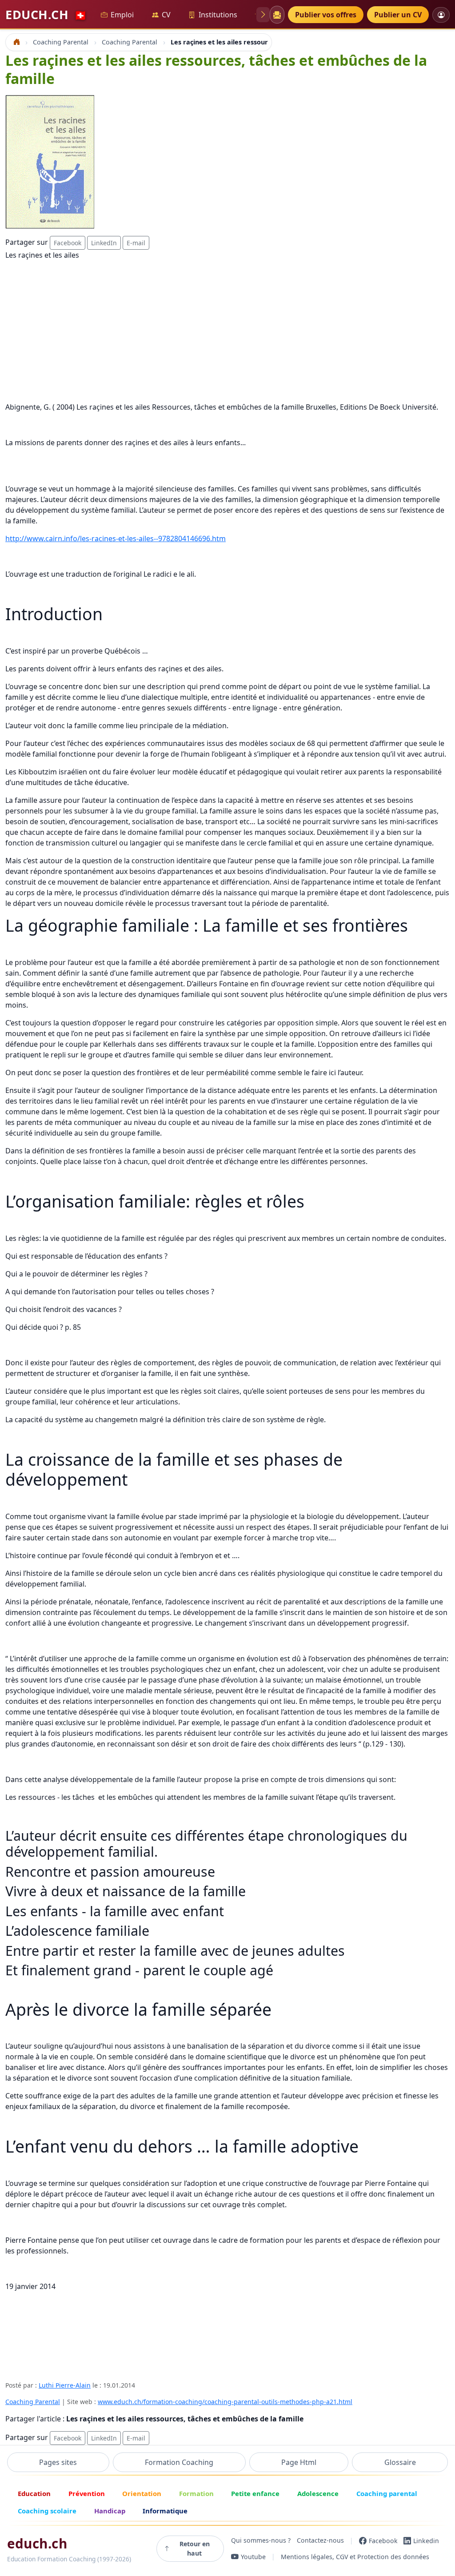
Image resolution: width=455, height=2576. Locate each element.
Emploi (122, 15)
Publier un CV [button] (398, 15)
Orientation (142, 2493)
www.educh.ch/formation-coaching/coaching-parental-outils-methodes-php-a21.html (225, 2402)
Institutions (218, 15)
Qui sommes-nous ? (261, 2541)
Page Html (299, 2462)
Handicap (110, 2511)
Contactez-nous (320, 2541)
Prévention (87, 2493)
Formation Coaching (179, 2462)
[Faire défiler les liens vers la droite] (263, 15)
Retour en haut (195, 2548)
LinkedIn (104, 243)
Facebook (68, 243)
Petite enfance (255, 2493)
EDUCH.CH (46, 14)
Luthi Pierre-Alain (65, 2385)
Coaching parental (387, 2493)
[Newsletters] (277, 15)
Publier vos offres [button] (326, 15)
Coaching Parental (33, 2402)
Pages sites (58, 2462)
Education (34, 2493)
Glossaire (400, 2462)
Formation (196, 2493)
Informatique (165, 2511)
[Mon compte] (441, 15)
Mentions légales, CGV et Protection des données (355, 2557)
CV (166, 15)
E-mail (136, 243)
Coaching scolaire (47, 2511)
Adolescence (318, 2493)
